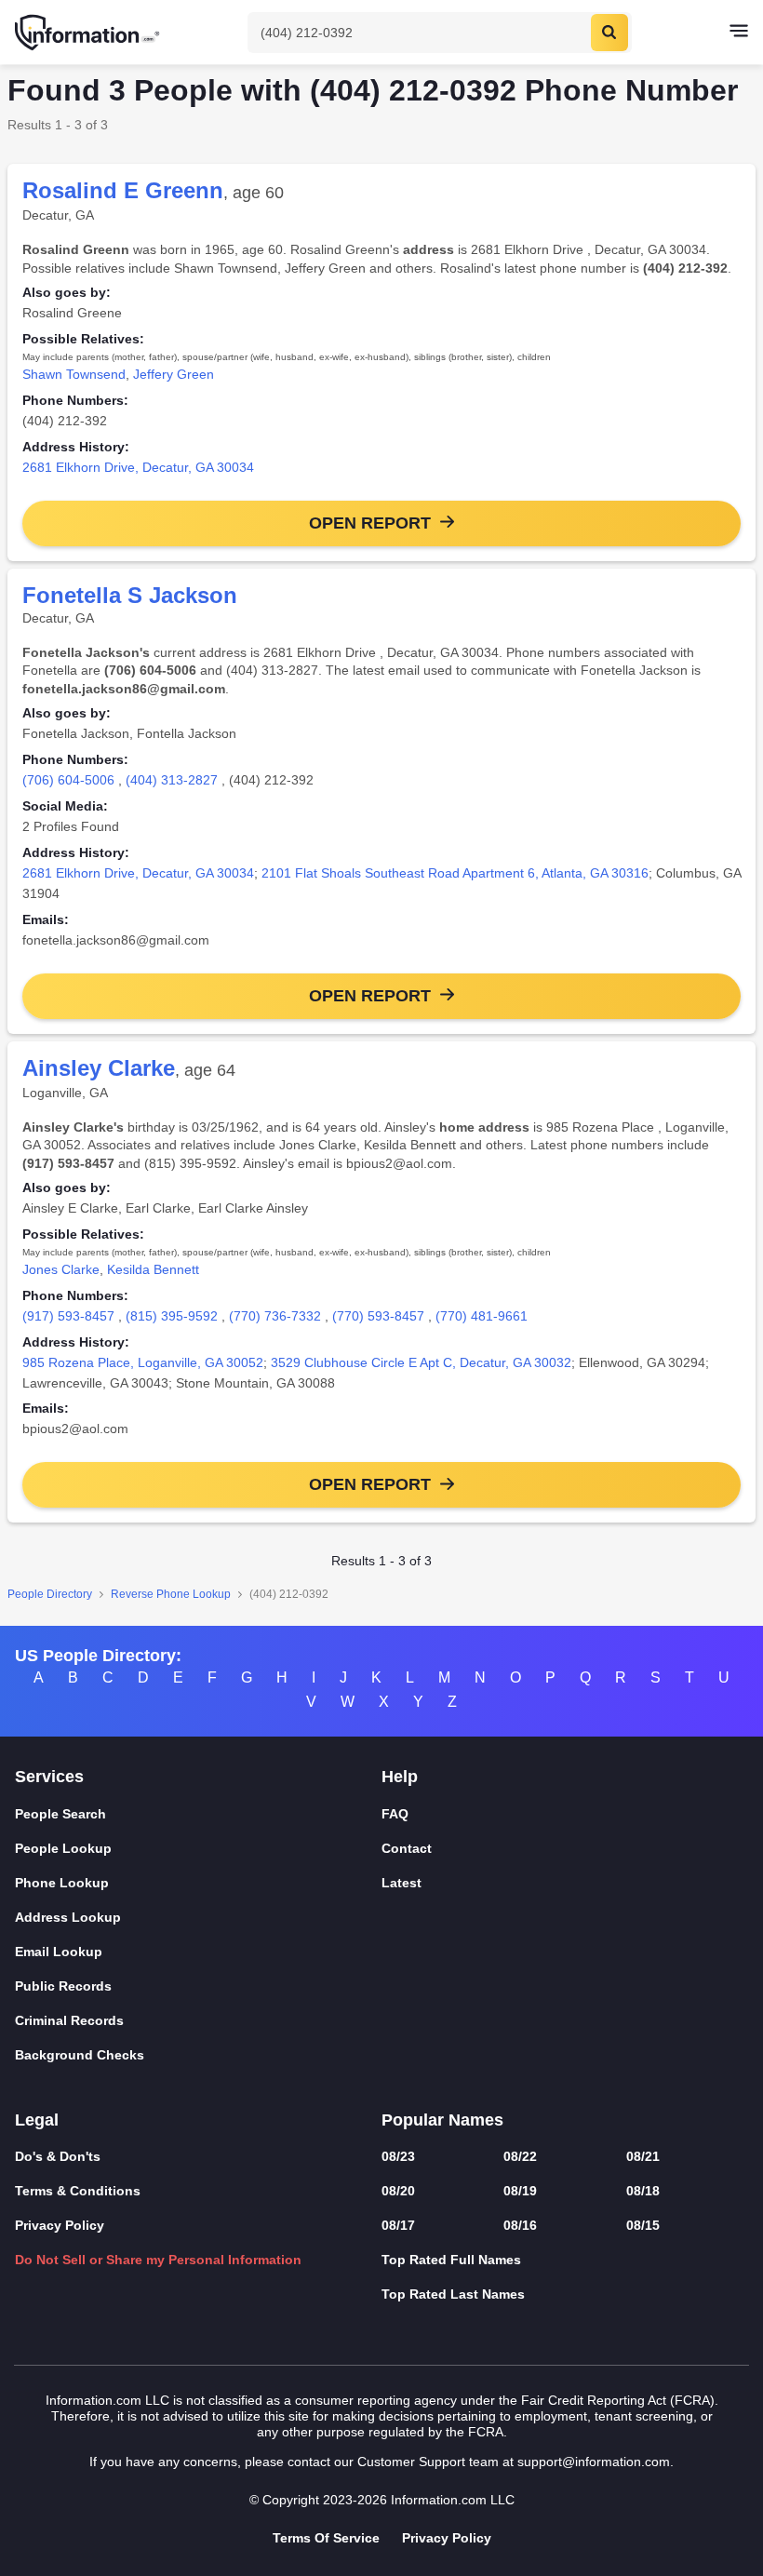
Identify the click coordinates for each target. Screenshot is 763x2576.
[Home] (88, 33)
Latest (402, 1883)
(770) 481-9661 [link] (482, 1316)
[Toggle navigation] (739, 33)
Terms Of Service (326, 2538)
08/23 (398, 2156)
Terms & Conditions (78, 2191)
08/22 (520, 2156)
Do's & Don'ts (58, 2156)
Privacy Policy (60, 2225)
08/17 (398, 2225)
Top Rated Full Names (451, 2260)
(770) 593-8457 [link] (378, 1316)
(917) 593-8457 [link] (68, 1316)
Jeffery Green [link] (174, 374)
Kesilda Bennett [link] (153, 1269)
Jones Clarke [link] (61, 1269)
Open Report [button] (370, 523)
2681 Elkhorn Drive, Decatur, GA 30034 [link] (138, 467)
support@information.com (594, 2462)
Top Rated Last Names (453, 2294)
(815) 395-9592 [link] (172, 1316)
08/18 (643, 2191)
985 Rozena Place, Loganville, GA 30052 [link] (143, 1362)
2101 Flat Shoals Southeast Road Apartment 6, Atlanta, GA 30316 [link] (455, 873)
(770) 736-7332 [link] (275, 1316)
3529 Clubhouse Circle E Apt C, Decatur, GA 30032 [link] (421, 1362)
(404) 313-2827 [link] (172, 780)
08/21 (643, 2156)
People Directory (50, 1594)
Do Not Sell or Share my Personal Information (158, 2260)
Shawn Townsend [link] (74, 374)
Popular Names (442, 2120)
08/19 (520, 2191)
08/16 (520, 2225)
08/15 (643, 2225)
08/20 (398, 2191)
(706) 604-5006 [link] (68, 780)
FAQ (395, 1814)
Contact (407, 1848)
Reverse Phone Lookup (171, 1594)
